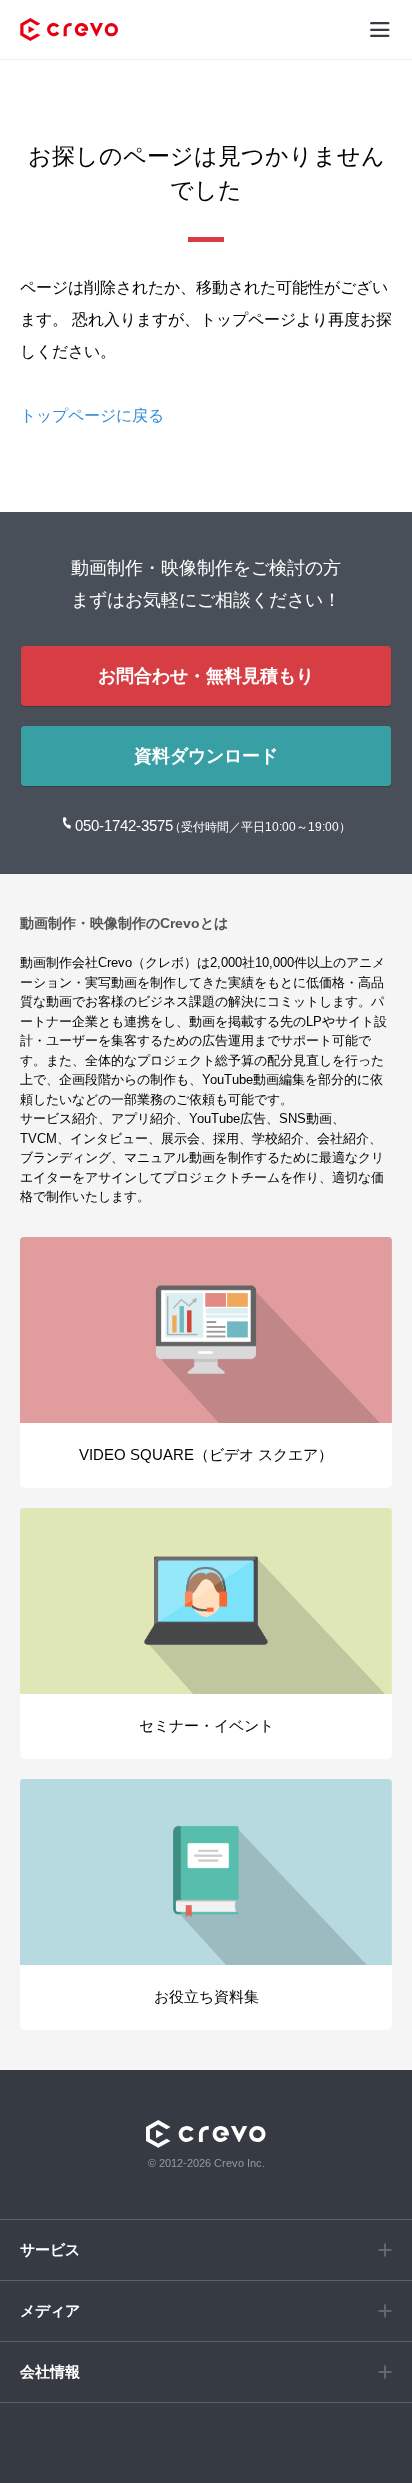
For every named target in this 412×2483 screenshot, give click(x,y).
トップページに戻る (92, 415)
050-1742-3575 (126, 825)
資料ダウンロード (206, 756)
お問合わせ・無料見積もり (206, 676)
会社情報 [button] (50, 2371)
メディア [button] (50, 2310)
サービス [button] (50, 2249)
